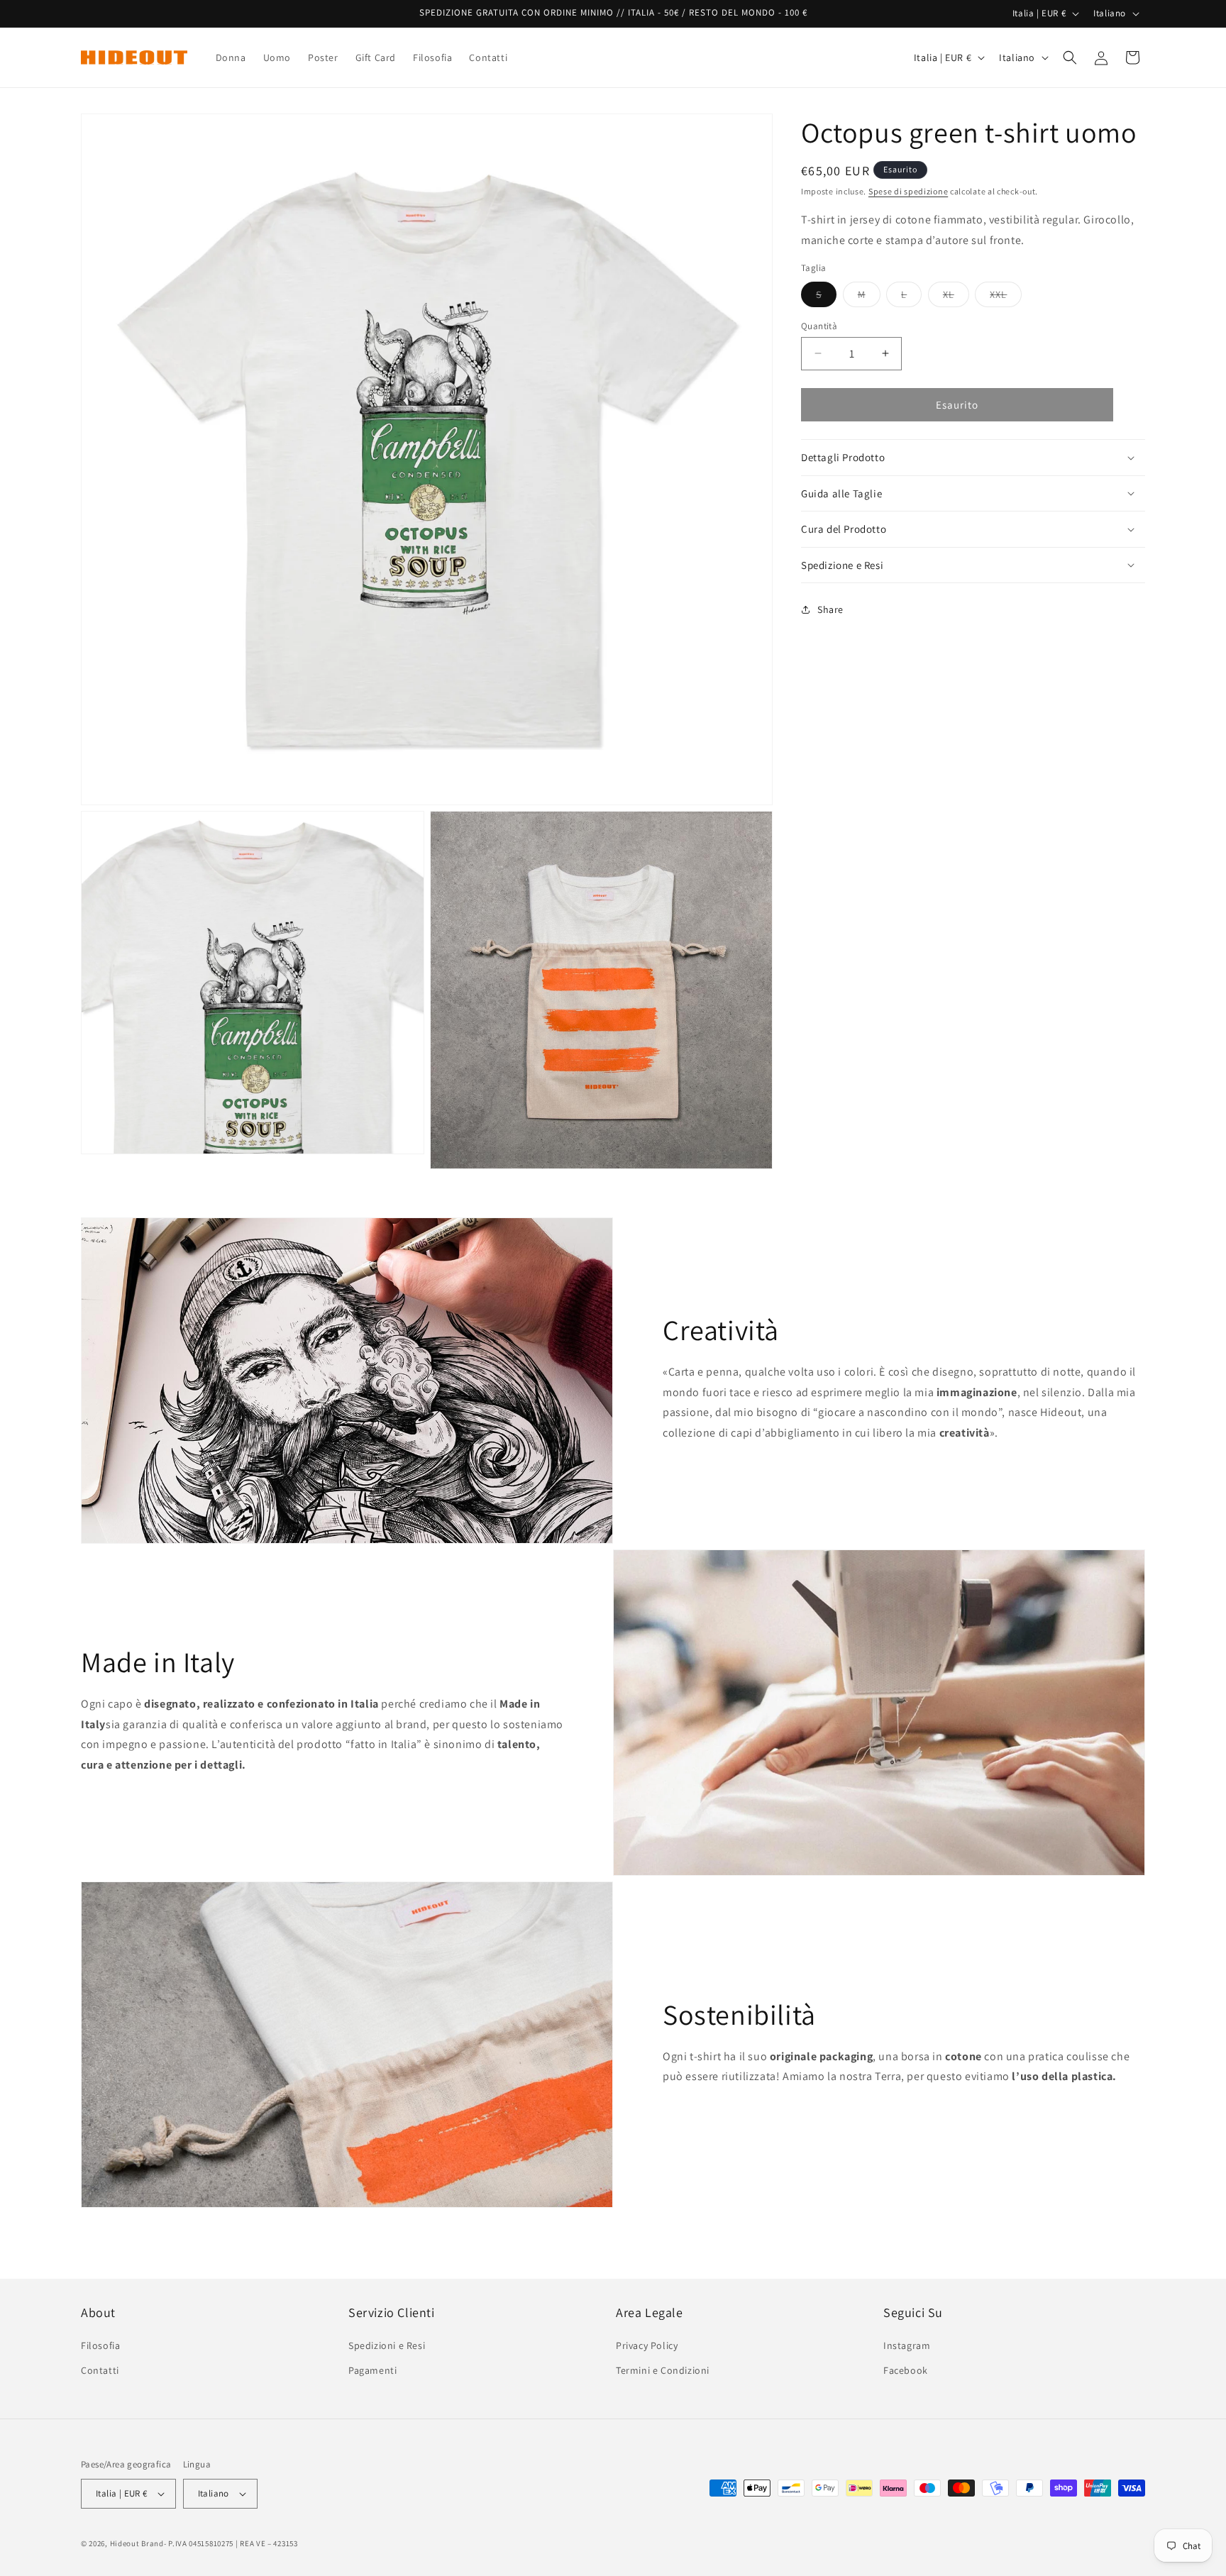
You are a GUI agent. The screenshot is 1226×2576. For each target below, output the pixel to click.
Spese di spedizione (908, 191)
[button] (1070, 57)
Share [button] (830, 609)
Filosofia (100, 2345)
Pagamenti (372, 2370)
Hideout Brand (137, 2543)
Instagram (907, 2345)
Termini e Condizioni (663, 2370)
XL (956, 297)
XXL (1006, 297)
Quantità (819, 325)
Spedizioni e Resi (387, 2345)
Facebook (906, 2370)
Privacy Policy (647, 2345)
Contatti (100, 2370)
